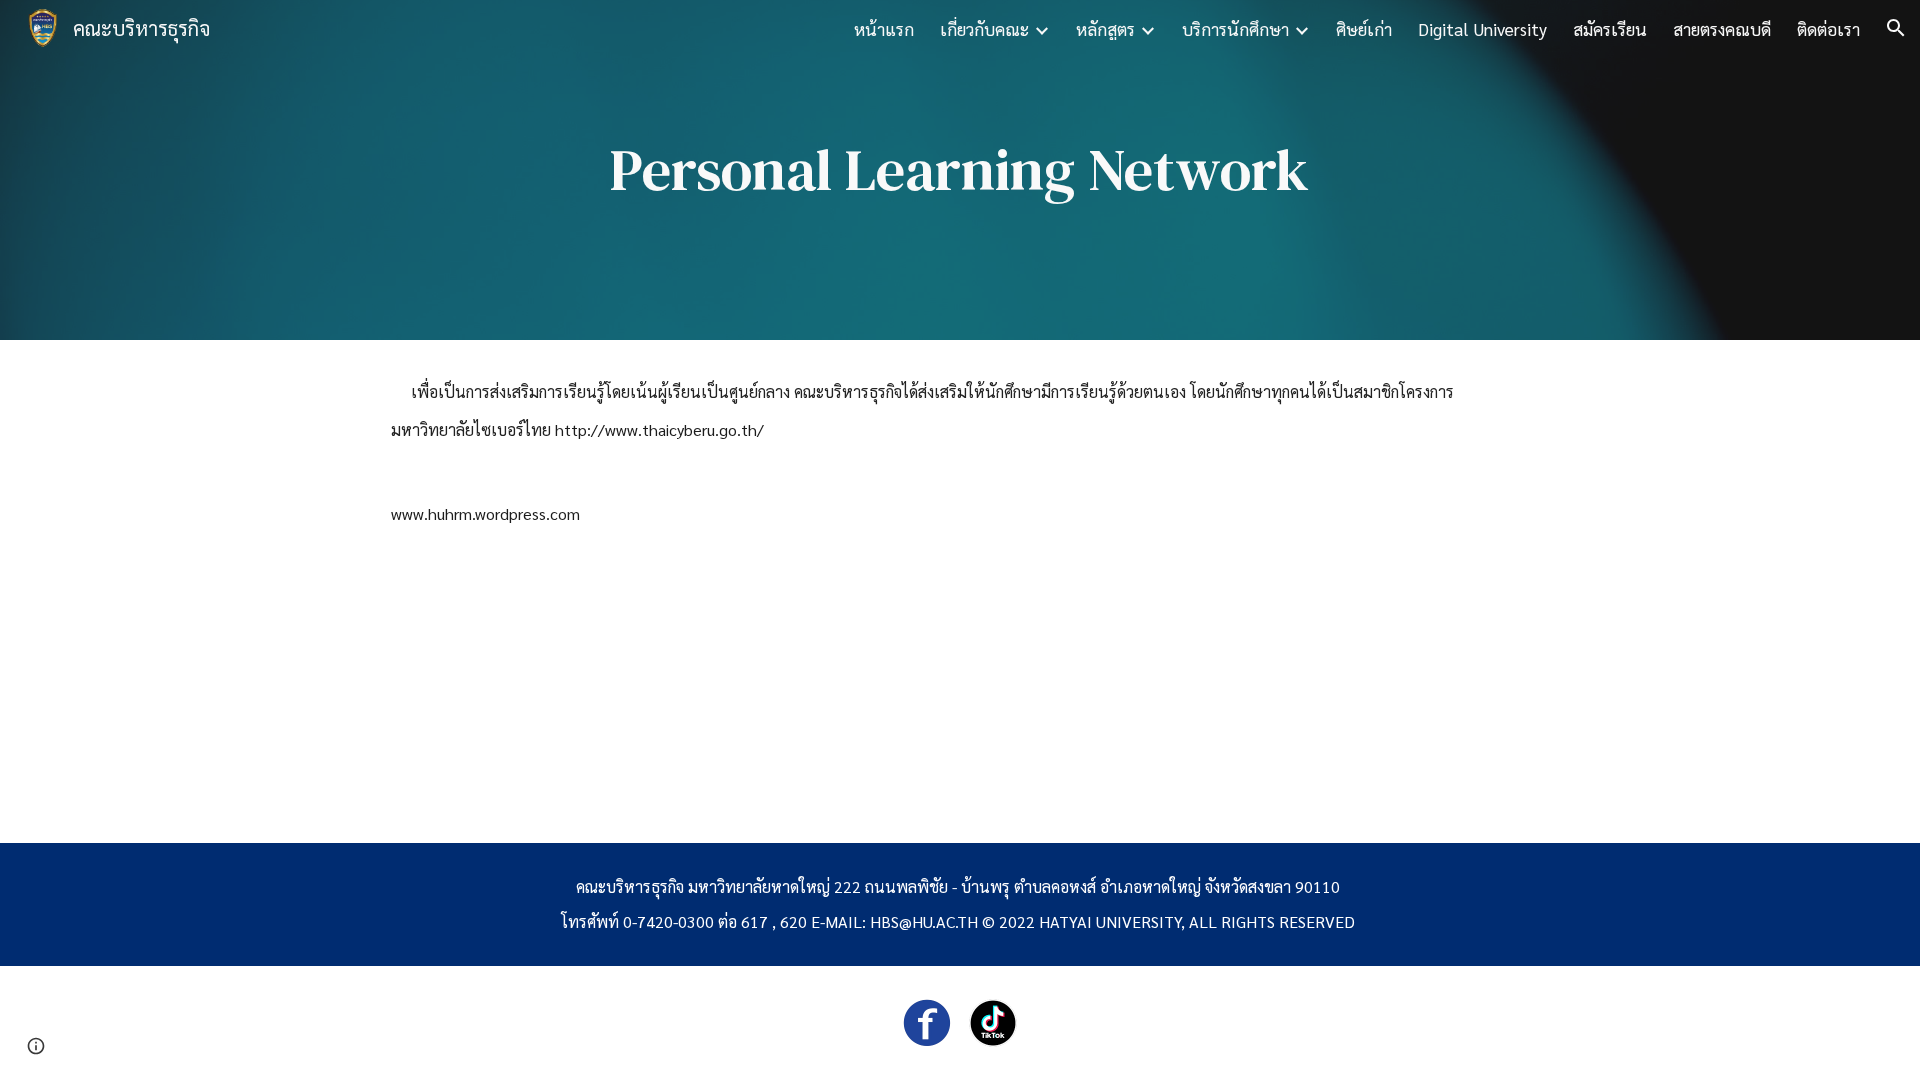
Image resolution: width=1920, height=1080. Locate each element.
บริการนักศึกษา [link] (1235, 28)
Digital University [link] (1482, 28)
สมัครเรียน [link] (1610, 28)
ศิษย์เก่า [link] (1364, 28)
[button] (1896, 28)
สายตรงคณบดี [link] (1722, 28)
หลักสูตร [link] (1105, 28)
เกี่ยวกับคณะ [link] (984, 28)
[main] (960, 170)
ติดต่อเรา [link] (1828, 28)
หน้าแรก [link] (884, 28)
